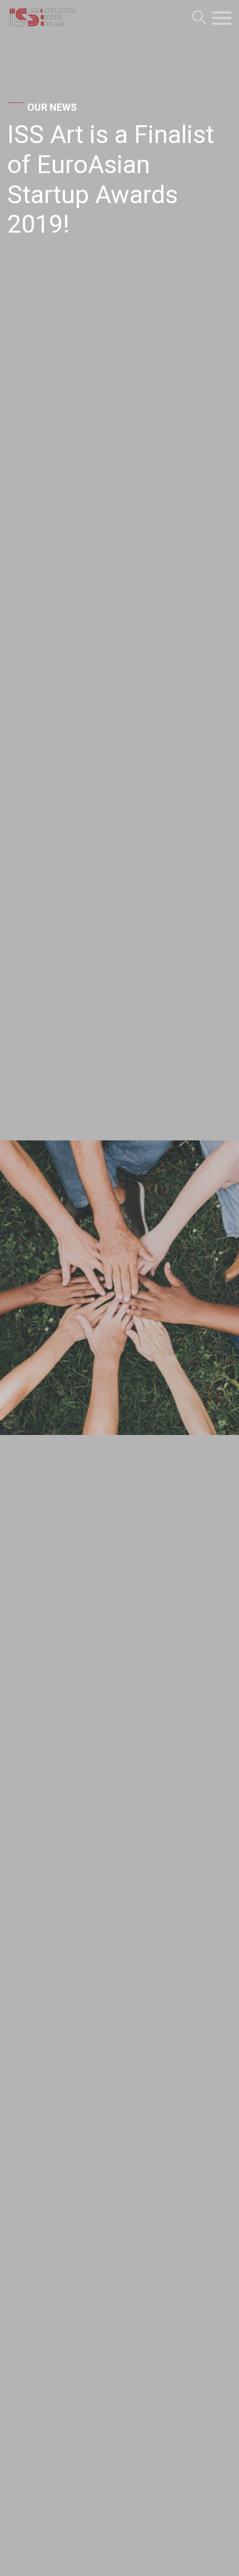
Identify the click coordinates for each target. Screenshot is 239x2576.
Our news (52, 107)
